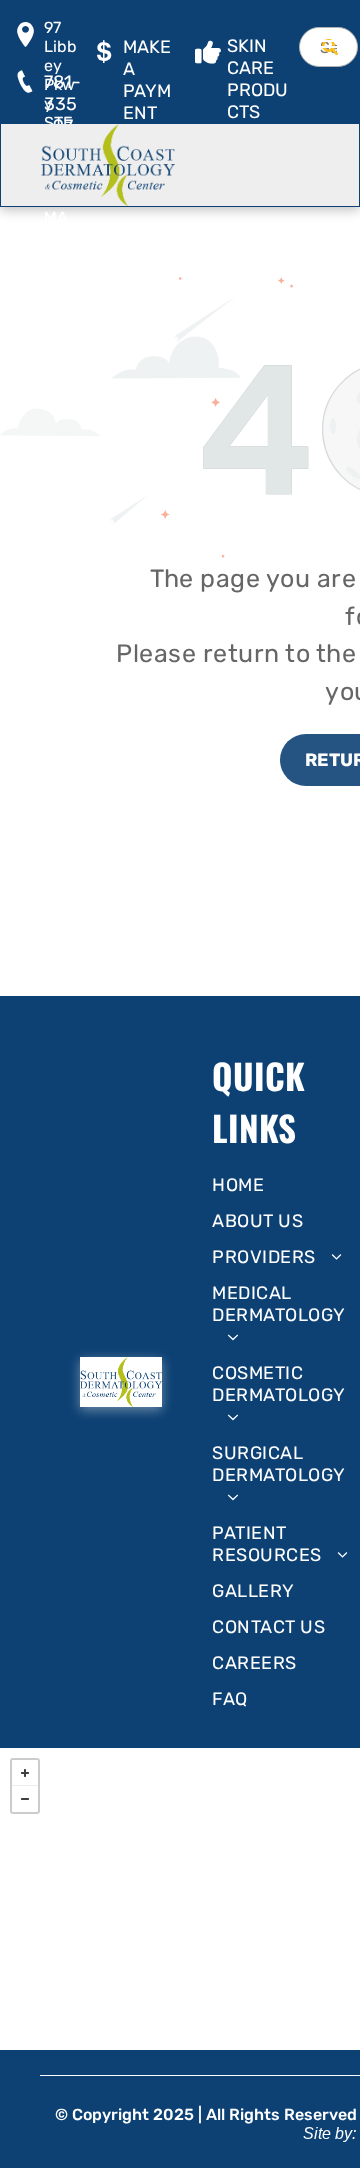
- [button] (25, 1799)
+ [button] (25, 1773)
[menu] (330, 41)
